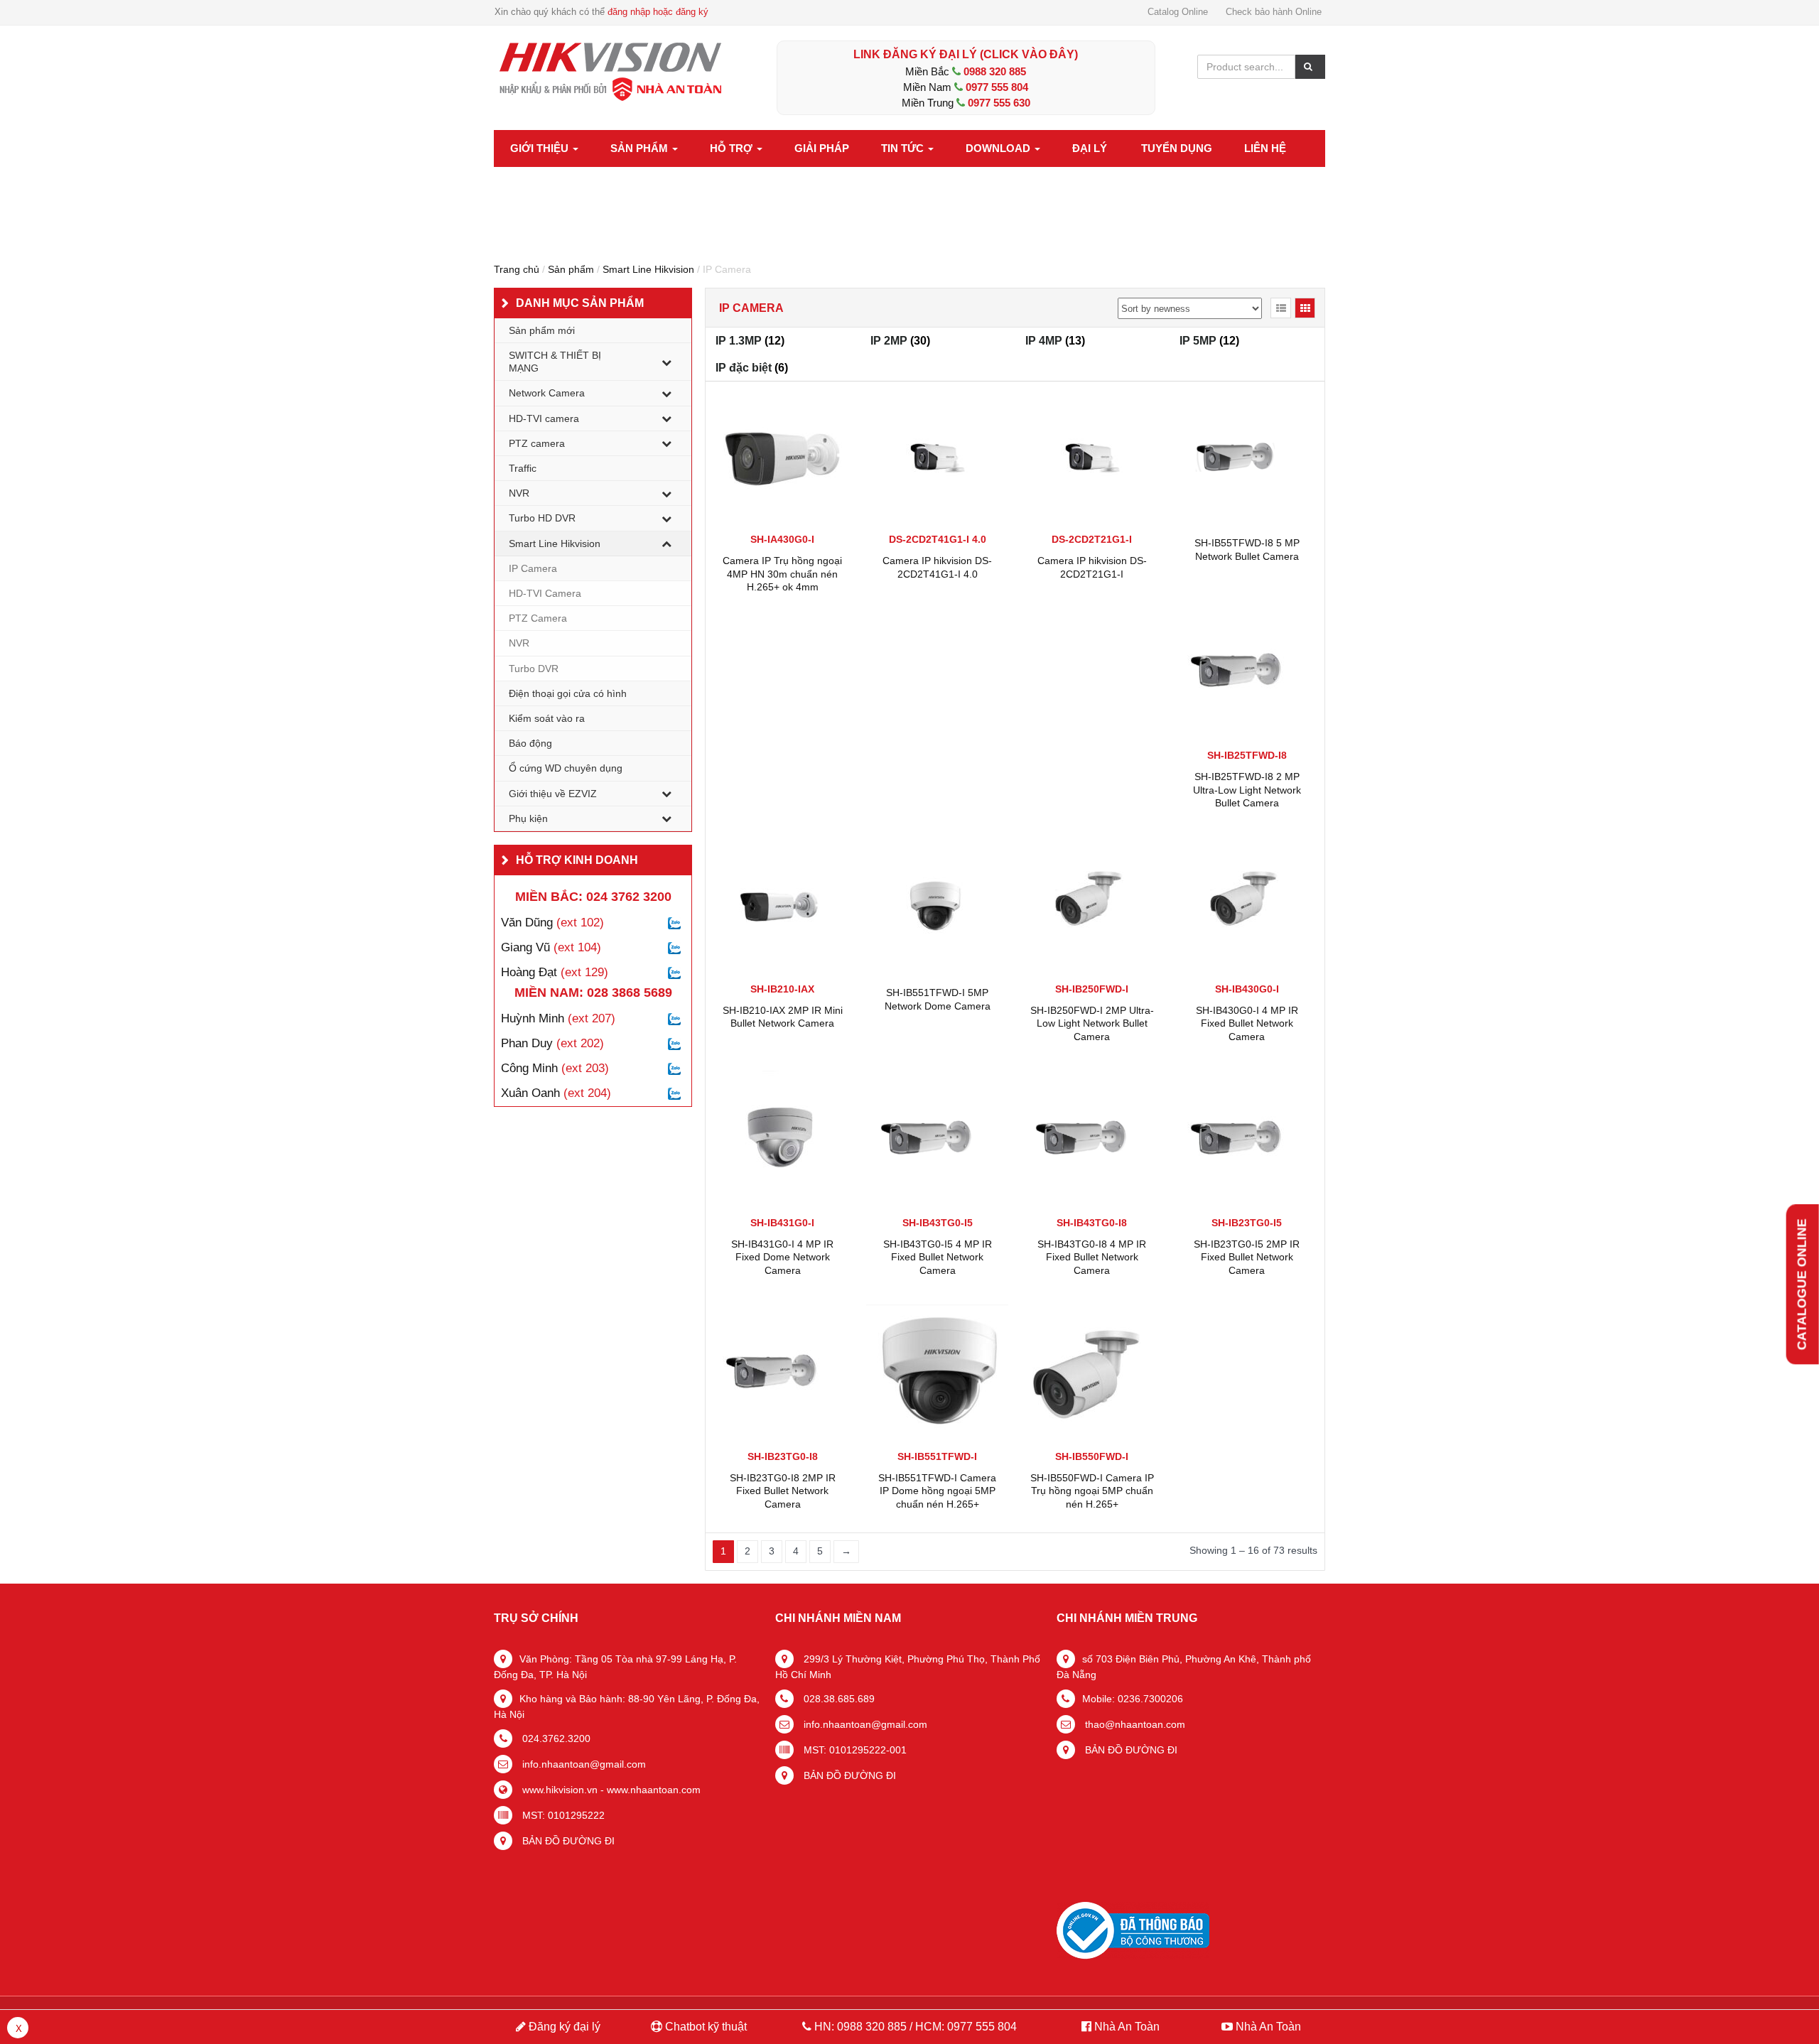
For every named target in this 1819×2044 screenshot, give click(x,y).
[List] (1281, 308)
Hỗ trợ (733, 148)
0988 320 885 (995, 71)
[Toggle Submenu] (666, 362)
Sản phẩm (641, 148)
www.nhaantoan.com (654, 1790)
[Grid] (1305, 308)
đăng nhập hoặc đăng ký (658, 12)
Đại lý (1090, 148)
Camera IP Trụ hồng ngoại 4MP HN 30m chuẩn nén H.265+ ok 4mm (782, 573)
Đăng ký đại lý (563, 2027)
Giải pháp (822, 148)
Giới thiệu (541, 148)
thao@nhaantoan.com (1134, 1724)
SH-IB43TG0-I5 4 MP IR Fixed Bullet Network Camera (938, 1257)
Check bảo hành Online (1274, 12)
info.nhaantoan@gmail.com (583, 1764)
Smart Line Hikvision (648, 269)
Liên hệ (1265, 148)
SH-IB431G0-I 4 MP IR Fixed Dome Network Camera (782, 1257)
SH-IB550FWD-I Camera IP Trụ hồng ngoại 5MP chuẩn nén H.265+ (1092, 1491)
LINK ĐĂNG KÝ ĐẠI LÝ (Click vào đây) (966, 54)
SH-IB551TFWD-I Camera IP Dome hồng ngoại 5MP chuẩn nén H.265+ (937, 1491)
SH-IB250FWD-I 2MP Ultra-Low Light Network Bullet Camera (1092, 1023)
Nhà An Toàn (1127, 2027)
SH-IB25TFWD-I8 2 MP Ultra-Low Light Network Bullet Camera (1247, 789)
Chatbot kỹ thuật (705, 2027)
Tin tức (904, 148)
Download (999, 148)
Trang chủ (517, 269)
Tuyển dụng (1177, 148)
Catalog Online (1178, 12)
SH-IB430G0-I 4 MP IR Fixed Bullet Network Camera (1247, 1023)
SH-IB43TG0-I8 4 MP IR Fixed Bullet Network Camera (1092, 1257)
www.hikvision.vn (558, 1790)
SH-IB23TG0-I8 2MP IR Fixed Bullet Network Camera (783, 1491)
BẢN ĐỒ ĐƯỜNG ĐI (567, 1841)
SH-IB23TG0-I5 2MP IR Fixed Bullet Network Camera (1247, 1257)
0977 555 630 (999, 103)
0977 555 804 (997, 87)
